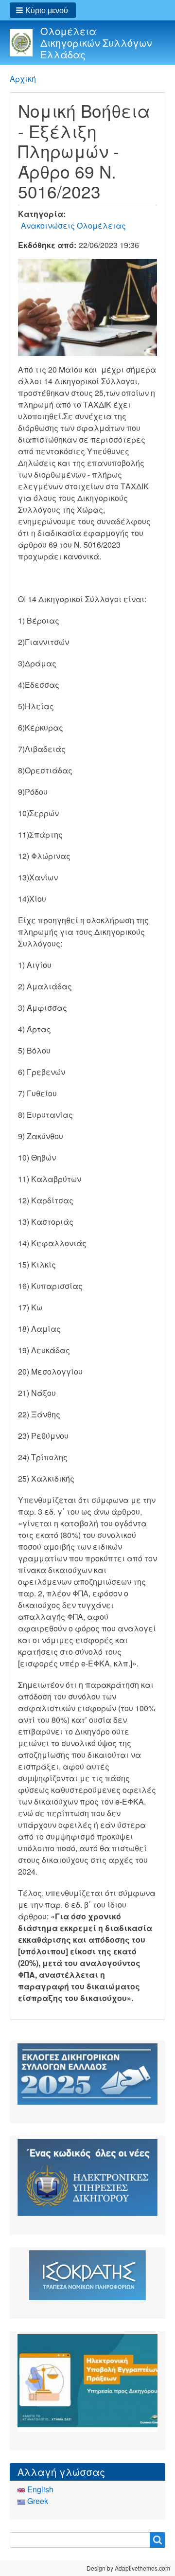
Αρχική (23, 79)
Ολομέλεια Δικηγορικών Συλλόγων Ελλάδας (96, 43)
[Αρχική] (25, 43)
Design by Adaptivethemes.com (128, 2568)
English (39, 2489)
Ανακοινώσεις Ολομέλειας (73, 225)
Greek (37, 2501)
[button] (43, 10)
